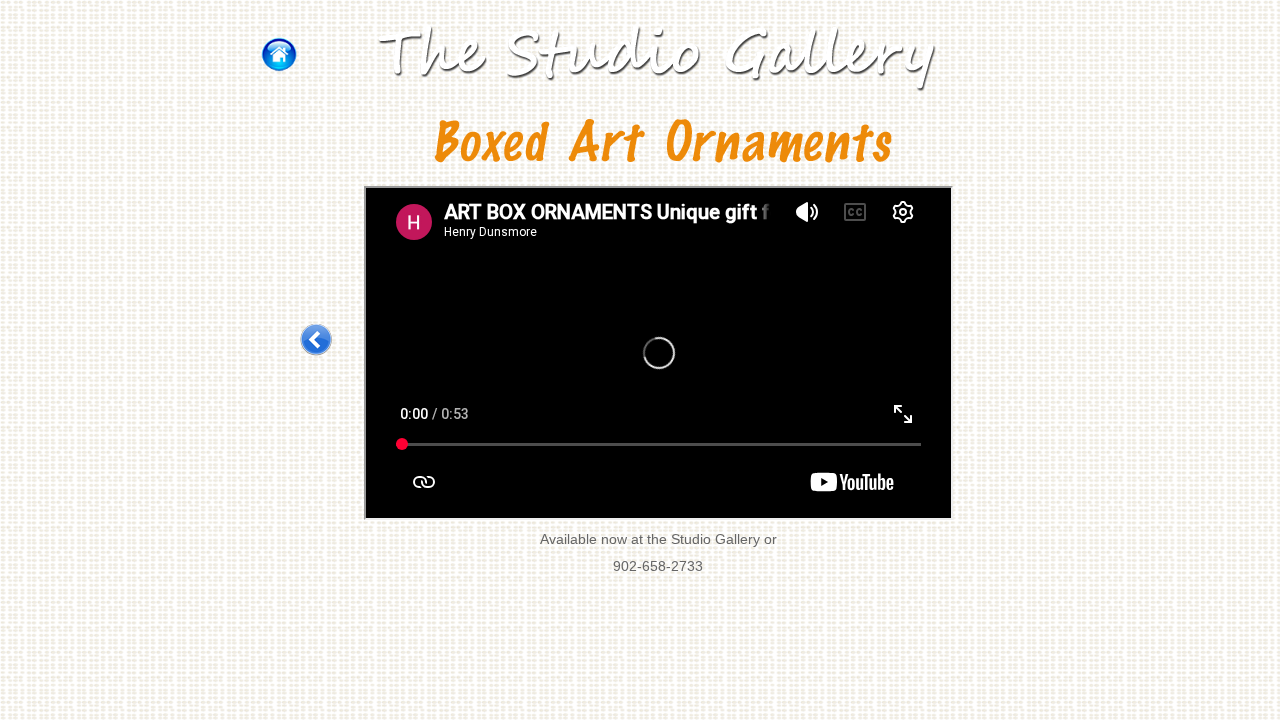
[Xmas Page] (316, 339)
